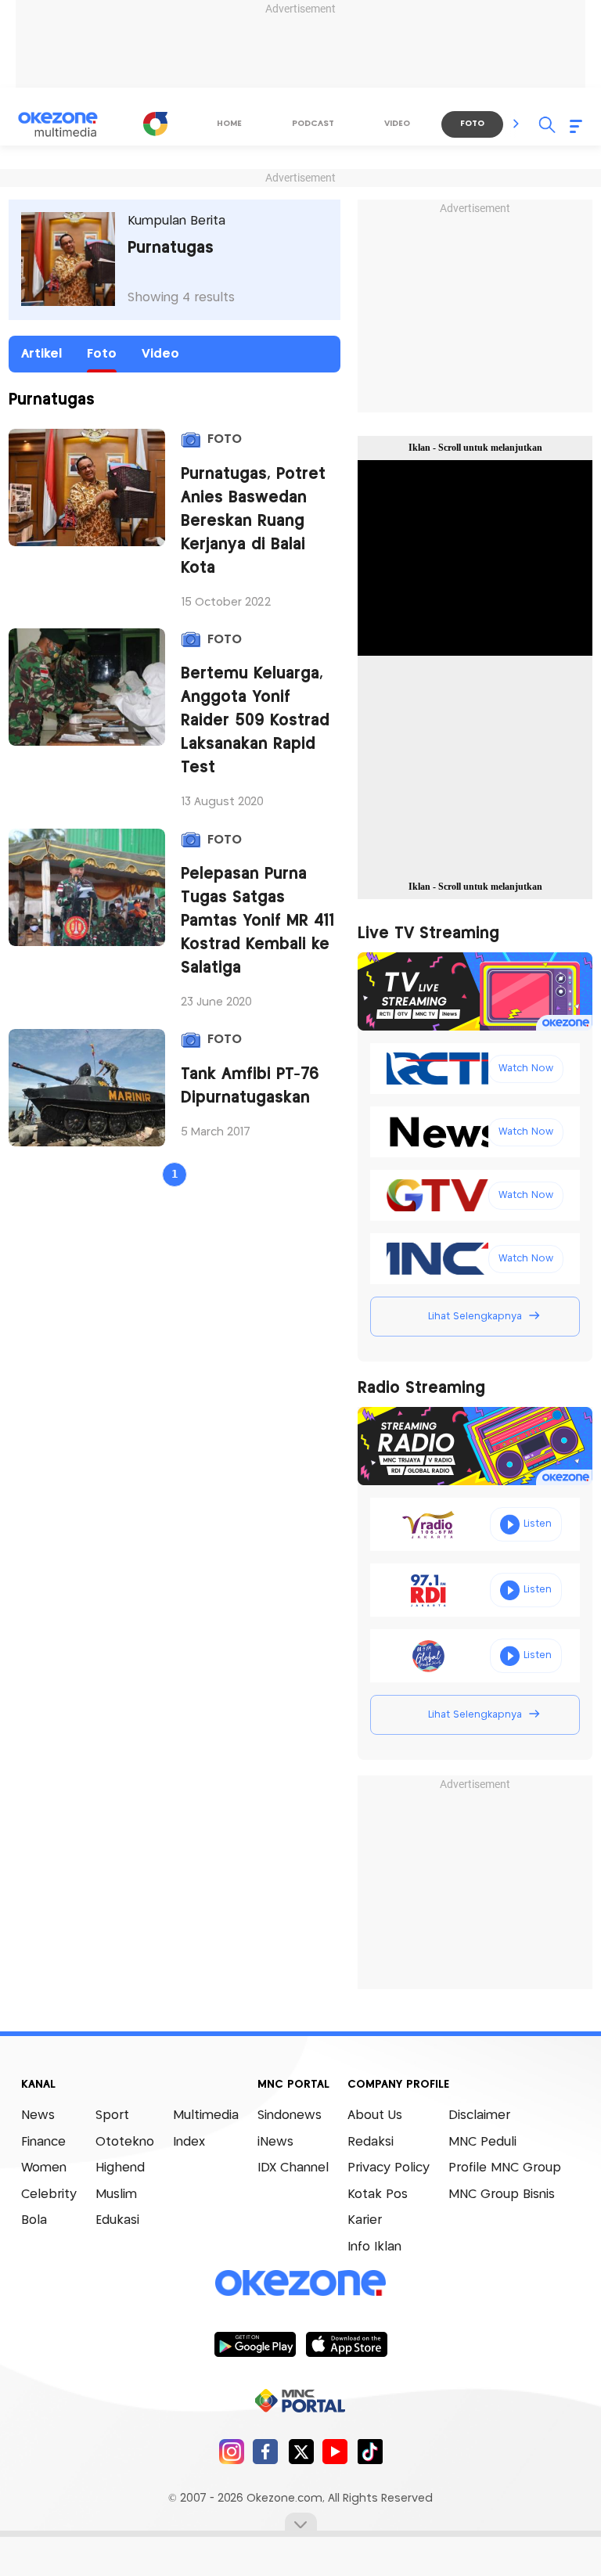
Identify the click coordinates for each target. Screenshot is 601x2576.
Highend (120, 2168)
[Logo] (156, 124)
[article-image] (87, 487)
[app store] (346, 2344)
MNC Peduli (482, 2142)
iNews (275, 2142)
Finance (43, 2142)
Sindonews (290, 2115)
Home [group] (229, 124)
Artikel (41, 354)
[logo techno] (68, 124)
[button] (516, 124)
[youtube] (335, 2451)
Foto (102, 354)
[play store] (255, 2344)
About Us (375, 2115)
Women (44, 2168)
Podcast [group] (313, 124)
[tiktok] (370, 2451)
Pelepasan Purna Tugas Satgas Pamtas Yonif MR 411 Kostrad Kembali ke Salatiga (257, 921)
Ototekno (125, 2142)
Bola (34, 2220)
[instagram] (231, 2451)
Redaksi (371, 2142)
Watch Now (526, 1069)
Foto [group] (472, 124)
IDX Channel (293, 2168)
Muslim (116, 2195)
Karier (365, 2220)
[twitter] (301, 2451)
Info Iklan (374, 2247)
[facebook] (266, 2451)
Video (160, 354)
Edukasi (117, 2220)
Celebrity (49, 2195)
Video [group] (397, 124)
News (38, 2115)
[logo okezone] (300, 2283)
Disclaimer (479, 2115)
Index (189, 2142)
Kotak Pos (378, 2195)
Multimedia (206, 2115)
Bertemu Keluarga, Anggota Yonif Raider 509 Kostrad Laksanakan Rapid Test (255, 721)
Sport (112, 2115)
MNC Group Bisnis (502, 2195)
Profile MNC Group (505, 2168)
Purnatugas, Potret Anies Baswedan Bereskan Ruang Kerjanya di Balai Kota (253, 522)
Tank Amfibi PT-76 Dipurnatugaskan (250, 1087)
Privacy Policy (389, 2168)
